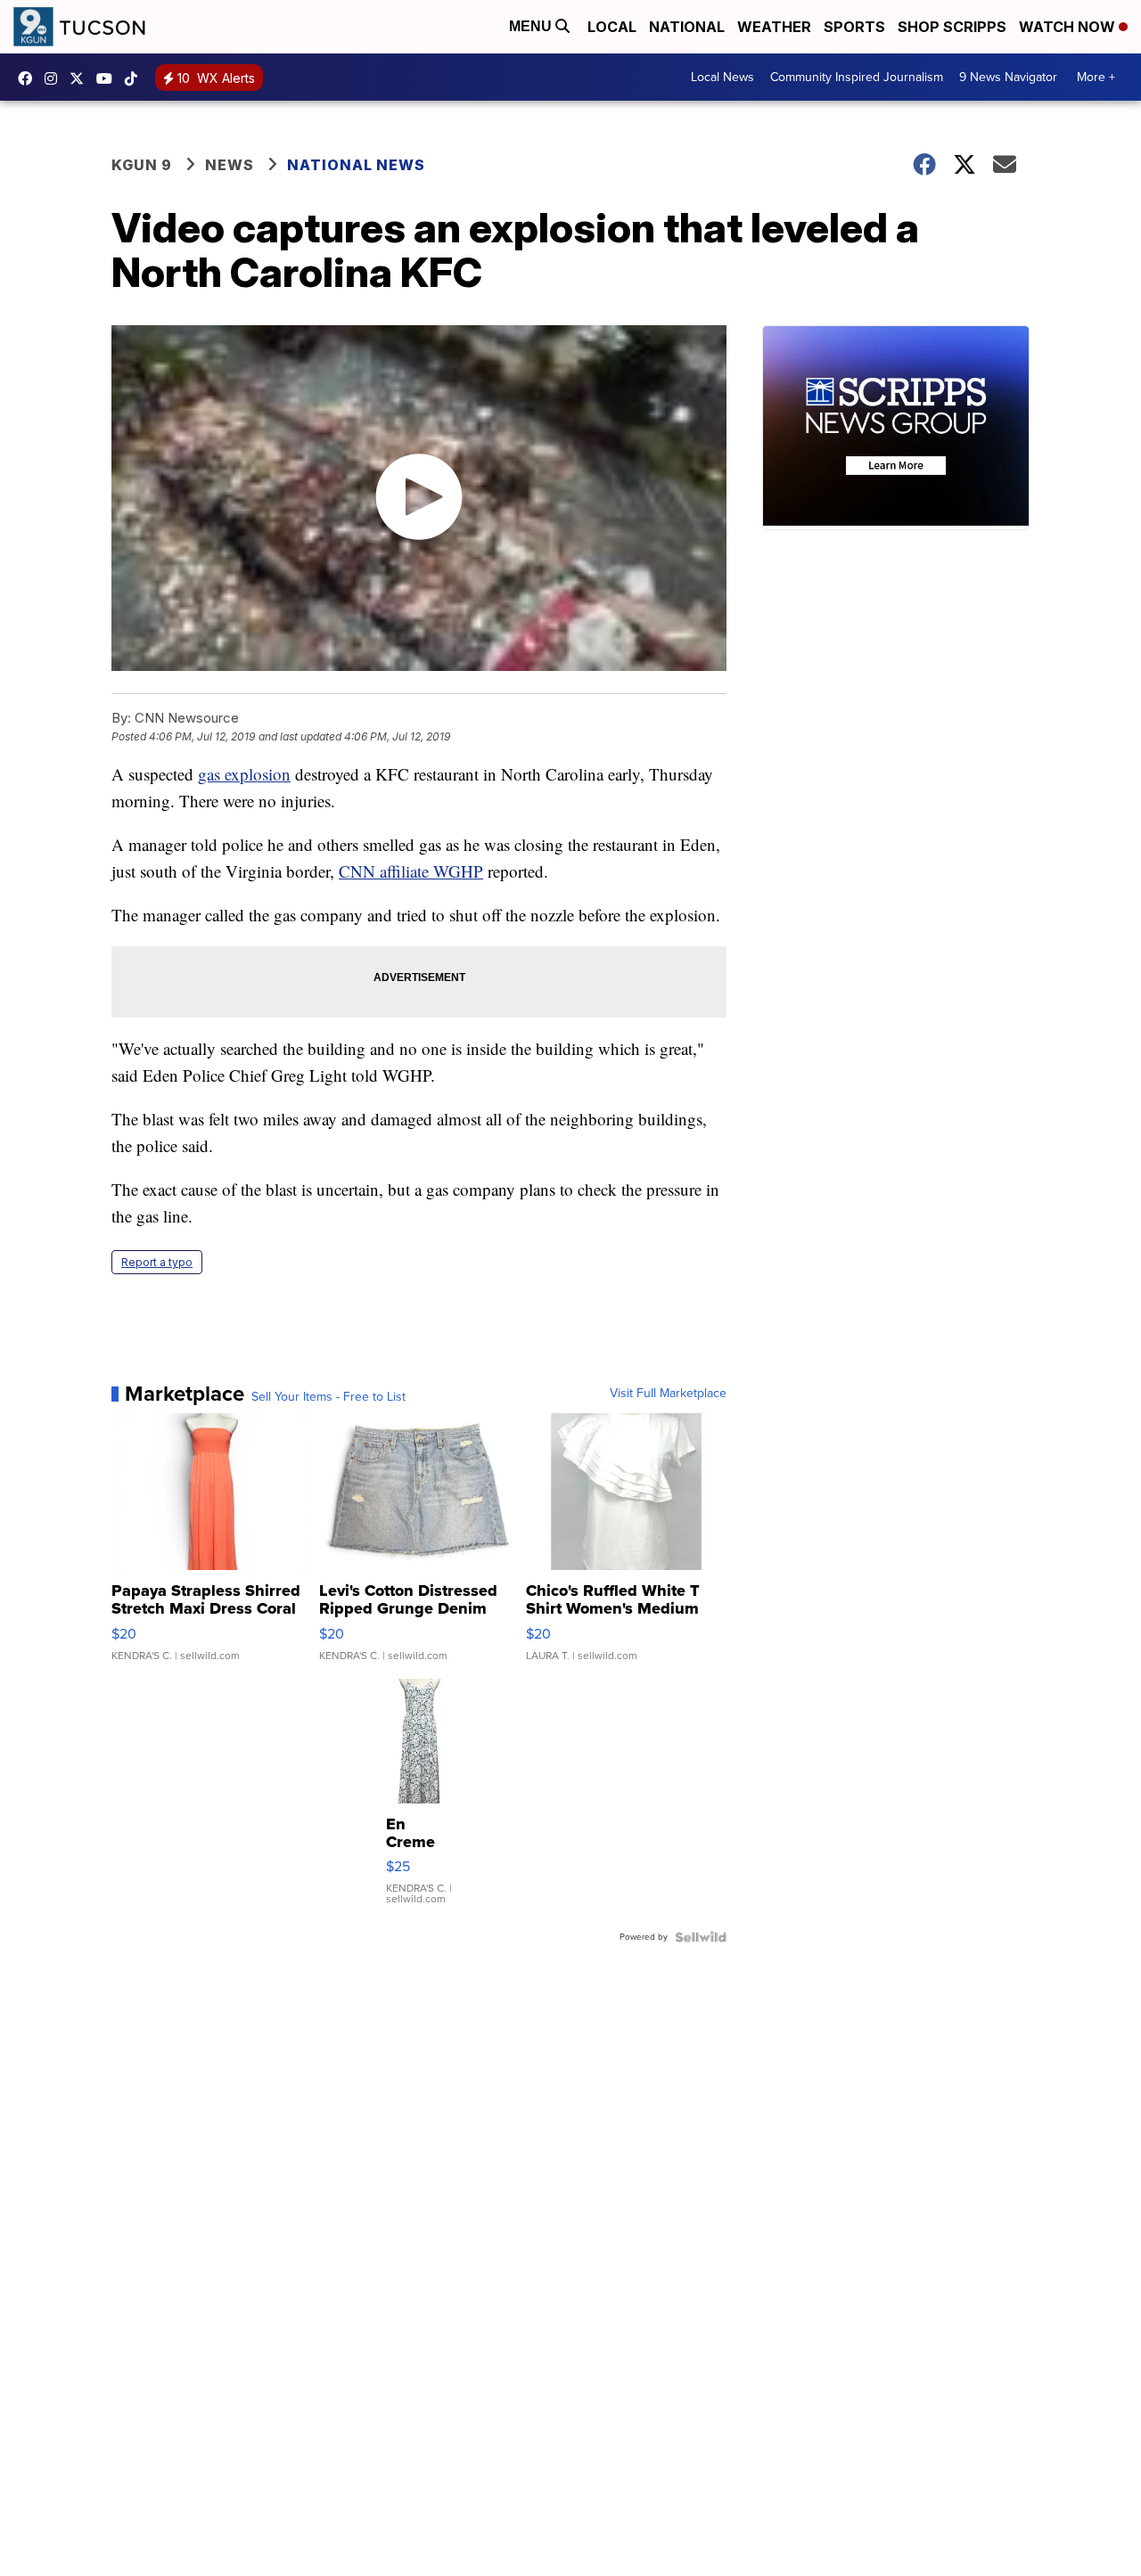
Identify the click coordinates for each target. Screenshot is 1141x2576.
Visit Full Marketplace (668, 1394)
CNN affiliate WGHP (411, 871)
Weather (774, 27)
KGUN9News (29, 78)
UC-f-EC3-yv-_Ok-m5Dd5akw (109, 78)
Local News (722, 77)
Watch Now (1069, 27)
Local (612, 27)
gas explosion (244, 774)
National (687, 27)
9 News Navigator (1008, 77)
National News (356, 165)
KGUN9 (81, 78)
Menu (532, 26)
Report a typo (157, 1262)
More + (1096, 77)
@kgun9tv (135, 78)
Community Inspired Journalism (857, 77)
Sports (854, 27)
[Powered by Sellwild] (701, 1937)
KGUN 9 (142, 165)
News (230, 165)
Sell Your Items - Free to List (328, 1397)
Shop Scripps (952, 27)
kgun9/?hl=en (55, 78)
